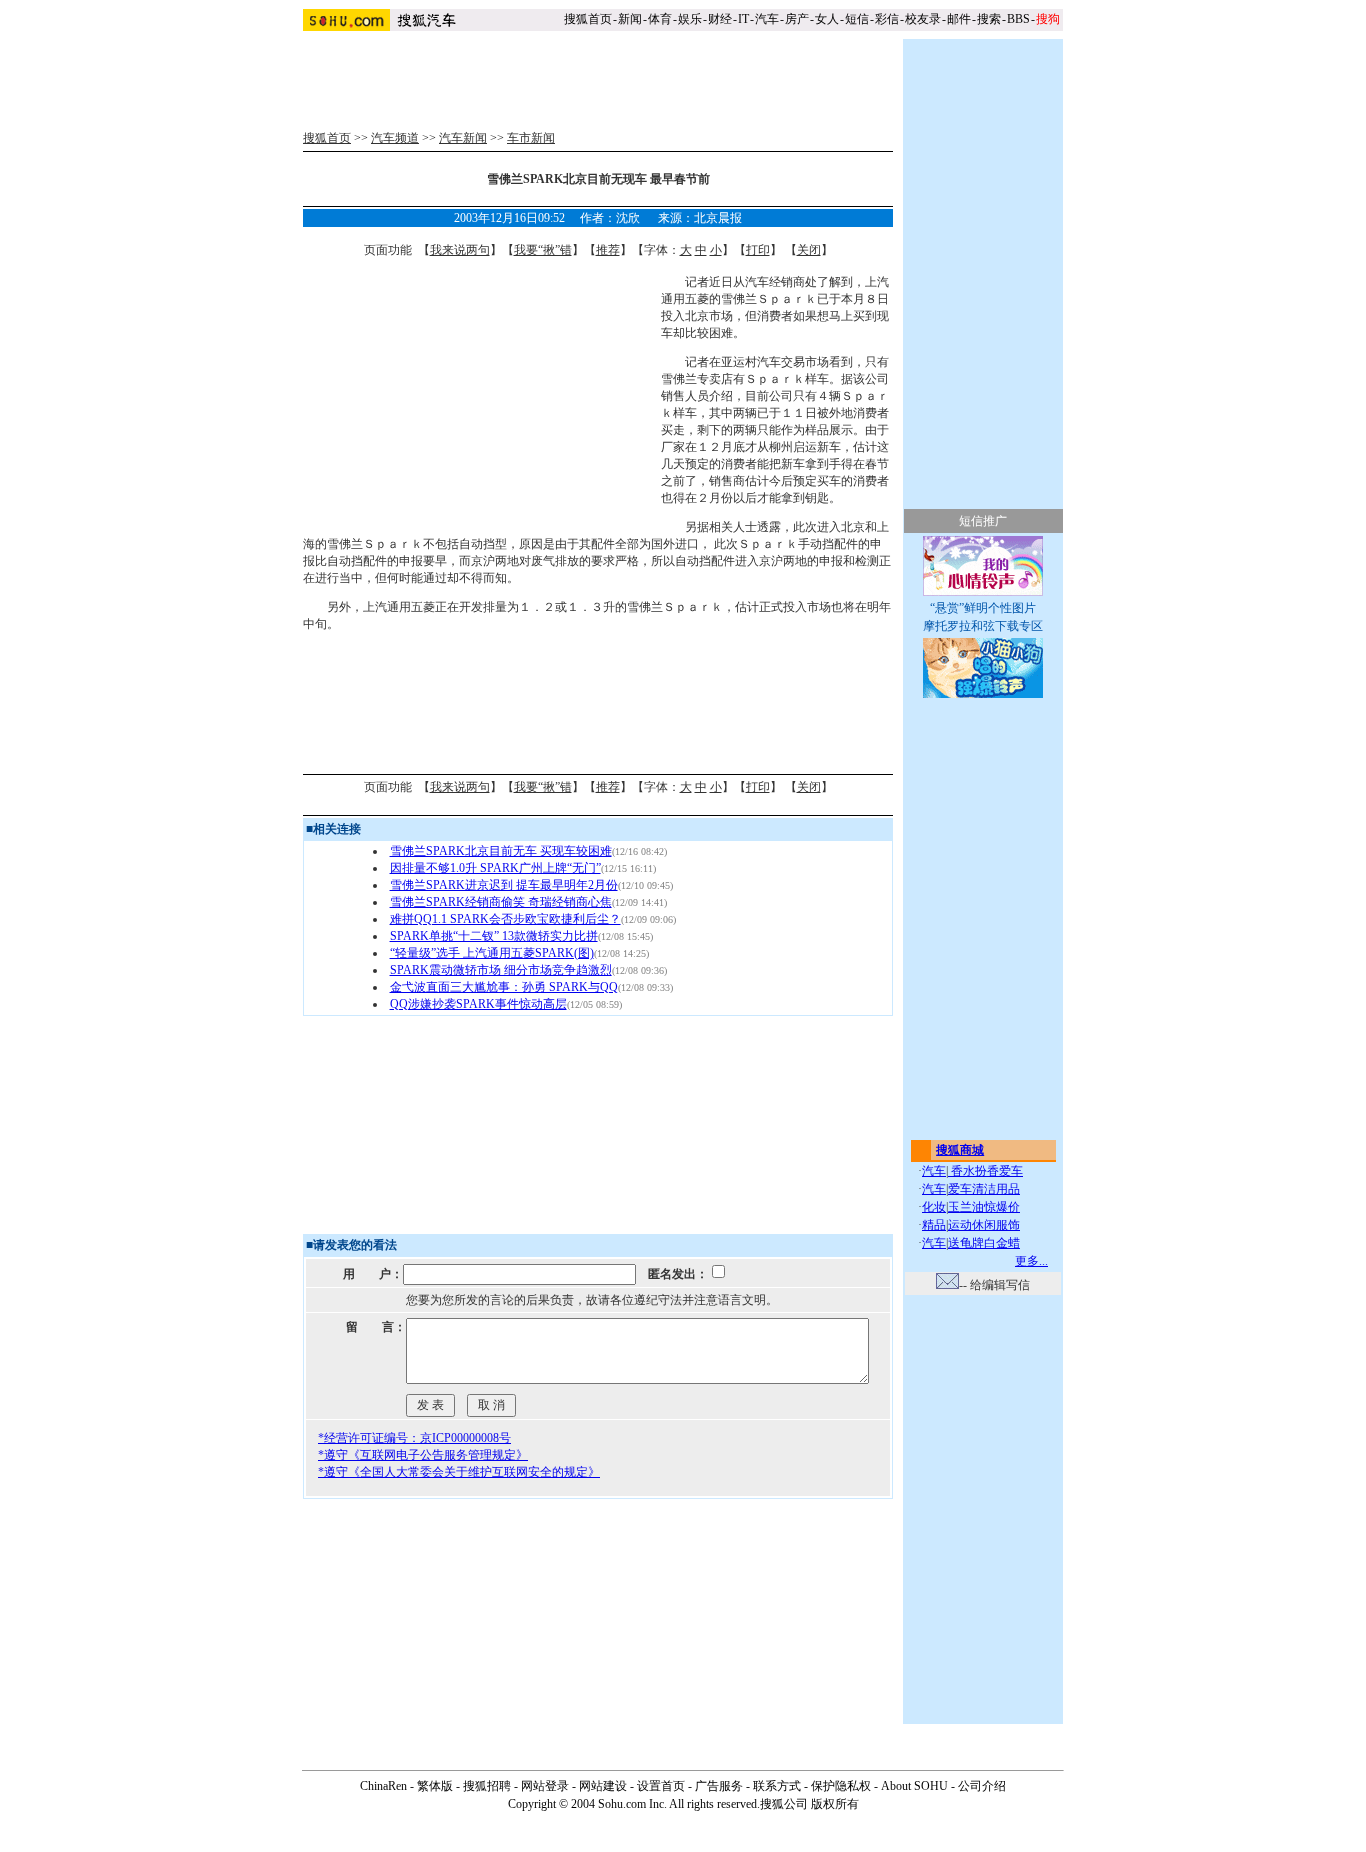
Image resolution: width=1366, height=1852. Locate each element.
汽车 (767, 19)
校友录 (923, 19)
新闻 (630, 19)
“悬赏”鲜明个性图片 (983, 608)
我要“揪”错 (543, 250)
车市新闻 (531, 138)
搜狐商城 (960, 1150)
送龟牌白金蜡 (984, 1243)
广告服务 (719, 1786)
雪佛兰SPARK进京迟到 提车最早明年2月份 (504, 885)
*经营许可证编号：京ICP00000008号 (414, 1438)
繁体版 (435, 1786)
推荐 (608, 250)
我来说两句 (460, 250)
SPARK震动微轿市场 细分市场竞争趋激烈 (501, 970)
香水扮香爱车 (985, 1171)
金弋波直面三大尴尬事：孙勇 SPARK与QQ (504, 987)
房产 (797, 19)
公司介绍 (982, 1786)
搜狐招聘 (487, 1786)
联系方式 (777, 1786)
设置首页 (661, 1786)
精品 (934, 1225)
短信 (857, 19)
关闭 (809, 250)
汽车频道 (395, 138)
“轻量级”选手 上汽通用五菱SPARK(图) (492, 953)
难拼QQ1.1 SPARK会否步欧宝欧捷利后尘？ (505, 919)
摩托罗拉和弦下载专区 (983, 626)
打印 (758, 250)
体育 (660, 19)
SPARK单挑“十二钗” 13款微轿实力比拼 (494, 936)
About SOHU (914, 1786)
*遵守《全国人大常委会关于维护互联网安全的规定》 (459, 1472)
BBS (1018, 19)
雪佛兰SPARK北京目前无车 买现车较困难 (501, 851)
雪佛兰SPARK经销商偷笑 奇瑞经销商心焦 (501, 902)
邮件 (959, 19)
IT (743, 19)
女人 (827, 19)
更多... (1031, 1261)
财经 (720, 19)
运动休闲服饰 (984, 1225)
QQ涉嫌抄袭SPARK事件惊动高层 (478, 1004)
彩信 (887, 19)
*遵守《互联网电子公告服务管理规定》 (423, 1455)
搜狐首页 (588, 19)
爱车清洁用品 (984, 1189)
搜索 (989, 19)
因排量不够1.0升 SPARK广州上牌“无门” (495, 868)
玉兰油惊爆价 (984, 1207)
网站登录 (545, 1786)
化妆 (934, 1207)
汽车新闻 (463, 138)
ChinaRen (383, 1786)
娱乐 (690, 19)
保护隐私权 (841, 1786)
